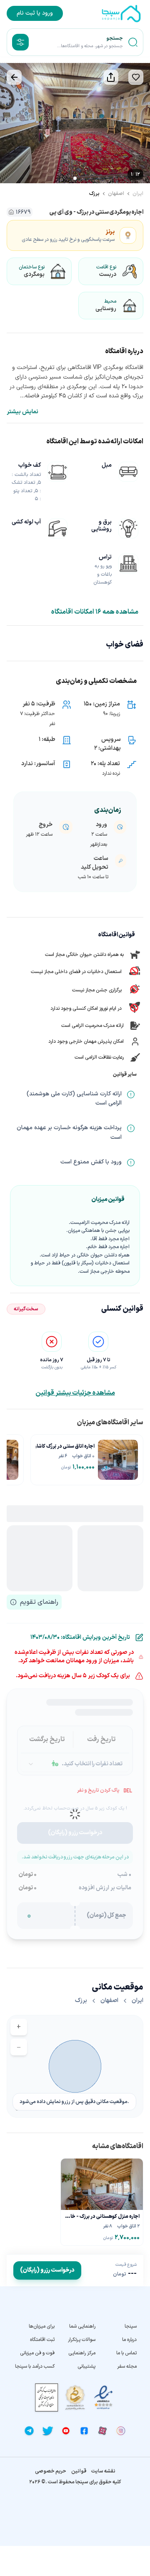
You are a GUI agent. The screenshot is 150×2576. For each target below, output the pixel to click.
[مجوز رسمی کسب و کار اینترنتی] (47, 2398)
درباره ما (129, 2340)
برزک (94, 194)
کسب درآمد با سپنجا (35, 2366)
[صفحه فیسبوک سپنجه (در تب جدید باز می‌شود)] (84, 2431)
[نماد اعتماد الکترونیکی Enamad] (103, 2398)
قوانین (79, 2471)
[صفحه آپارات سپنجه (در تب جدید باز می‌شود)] (102, 2431)
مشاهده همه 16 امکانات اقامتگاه (95, 612)
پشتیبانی (86, 2366)
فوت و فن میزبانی (37, 2353)
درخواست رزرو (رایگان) (47, 2270)
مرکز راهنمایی (82, 2353)
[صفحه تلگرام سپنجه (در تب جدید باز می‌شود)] (29, 2431)
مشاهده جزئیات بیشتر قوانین (75, 1393)
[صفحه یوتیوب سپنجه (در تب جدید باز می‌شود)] (66, 2431)
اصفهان (116, 194)
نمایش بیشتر (22, 412)
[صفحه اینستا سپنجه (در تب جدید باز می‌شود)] (121, 2431)
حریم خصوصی (51, 2471)
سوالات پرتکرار (82, 2340)
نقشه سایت (103, 2471)
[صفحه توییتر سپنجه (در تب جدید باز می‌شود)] (47, 2431)
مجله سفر (127, 2366)
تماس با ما (126, 2353)
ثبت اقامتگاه (42, 2340)
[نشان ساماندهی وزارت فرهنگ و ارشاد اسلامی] (75, 2398)
